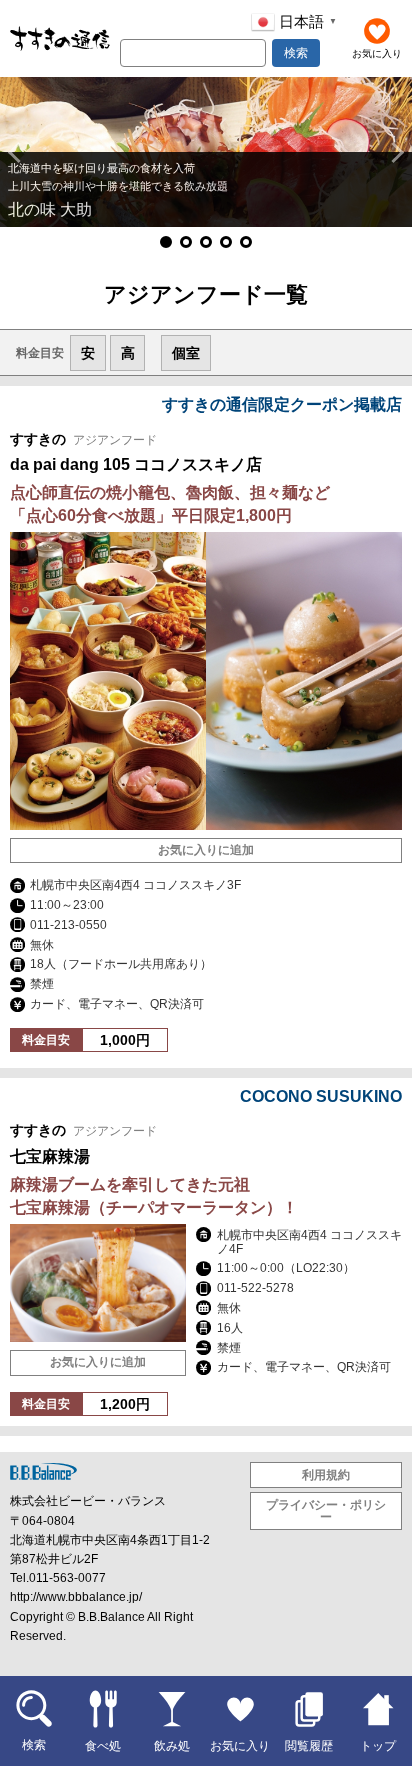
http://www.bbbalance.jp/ (76, 1597)
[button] (18, 152)
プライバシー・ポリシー (326, 1511)
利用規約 (326, 1475)
